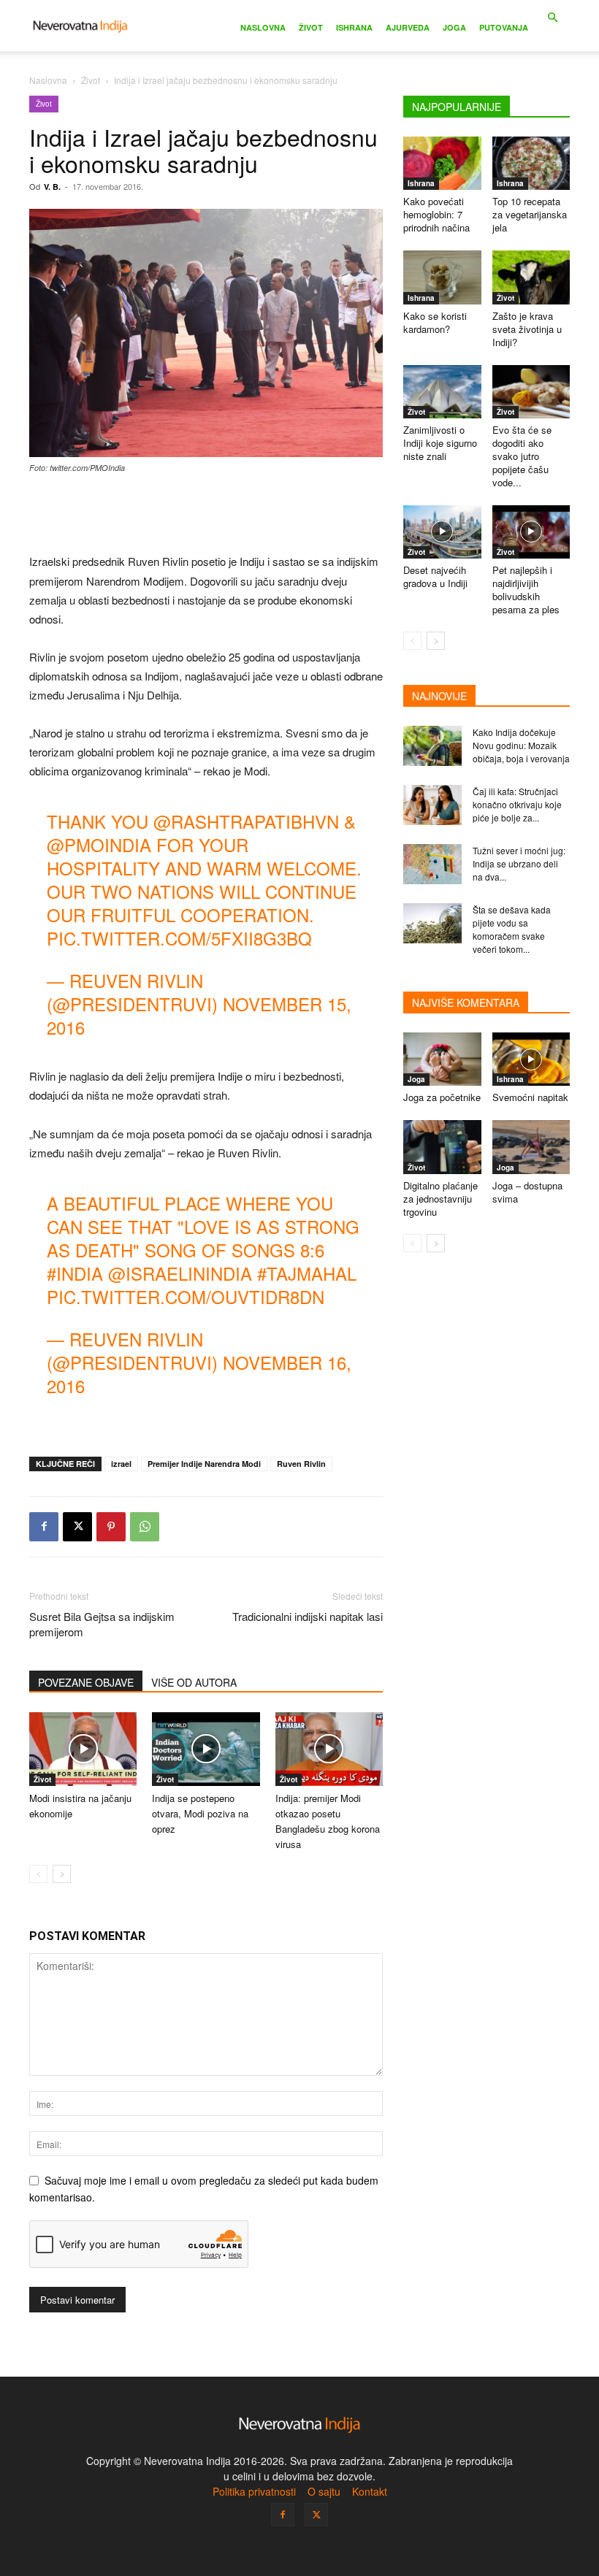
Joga (454, 27)
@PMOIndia (99, 844)
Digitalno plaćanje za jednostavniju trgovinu (440, 1199)
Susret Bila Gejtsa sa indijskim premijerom (102, 1624)
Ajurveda (408, 27)
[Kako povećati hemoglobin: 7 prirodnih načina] (442, 163)
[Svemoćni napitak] (531, 1059)
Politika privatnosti (254, 2491)
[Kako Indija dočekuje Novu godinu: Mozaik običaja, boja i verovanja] (432, 746)
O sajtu (324, 2491)
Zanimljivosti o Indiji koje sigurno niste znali (440, 443)
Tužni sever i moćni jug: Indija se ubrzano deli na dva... (519, 863)
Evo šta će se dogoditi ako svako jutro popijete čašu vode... (522, 456)
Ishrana (354, 27)
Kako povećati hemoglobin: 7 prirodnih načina (436, 214)
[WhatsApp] (145, 1527)
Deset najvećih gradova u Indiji (435, 576)
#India (75, 1273)
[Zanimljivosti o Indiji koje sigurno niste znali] (442, 392)
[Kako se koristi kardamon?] (442, 277)
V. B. (52, 187)
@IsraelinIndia (180, 1273)
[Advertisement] (206, 515)
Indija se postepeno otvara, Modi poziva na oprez (200, 1813)
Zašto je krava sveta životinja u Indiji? (527, 329)
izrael (121, 1464)
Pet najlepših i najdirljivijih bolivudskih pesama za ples (526, 590)
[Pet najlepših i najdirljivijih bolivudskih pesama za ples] (531, 532)
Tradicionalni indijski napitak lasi (308, 1616)
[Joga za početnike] (442, 1059)
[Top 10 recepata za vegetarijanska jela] (531, 163)
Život (311, 27)
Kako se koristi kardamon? (435, 322)
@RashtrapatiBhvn (246, 821)
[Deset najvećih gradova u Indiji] (442, 532)
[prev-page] (38, 1874)
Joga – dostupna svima (527, 1192)
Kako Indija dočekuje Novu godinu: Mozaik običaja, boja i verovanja (521, 745)
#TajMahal (307, 1273)
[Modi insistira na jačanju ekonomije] (83, 1749)
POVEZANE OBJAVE (86, 1682)
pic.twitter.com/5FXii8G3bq (179, 938)
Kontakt (370, 2491)
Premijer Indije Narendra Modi (204, 1464)
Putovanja (504, 27)
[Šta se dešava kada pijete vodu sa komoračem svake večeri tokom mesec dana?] (432, 923)
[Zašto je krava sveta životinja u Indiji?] (531, 277)
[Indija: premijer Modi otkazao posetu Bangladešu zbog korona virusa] (329, 1749)
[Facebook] (44, 1527)
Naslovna (263, 27)
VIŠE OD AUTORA (194, 1682)
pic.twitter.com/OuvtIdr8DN (186, 1296)
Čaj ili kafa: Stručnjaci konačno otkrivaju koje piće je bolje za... (517, 804)
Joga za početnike (442, 1097)
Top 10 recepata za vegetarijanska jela (530, 214)
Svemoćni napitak (530, 1097)
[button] (552, 18)
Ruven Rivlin (301, 1464)
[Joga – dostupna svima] (531, 1147)
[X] (77, 1527)
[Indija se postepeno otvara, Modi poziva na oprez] (206, 1749)
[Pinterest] (111, 1527)
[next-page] (62, 1874)
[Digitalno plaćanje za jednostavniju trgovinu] (442, 1147)
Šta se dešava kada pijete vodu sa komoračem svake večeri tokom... (512, 929)
